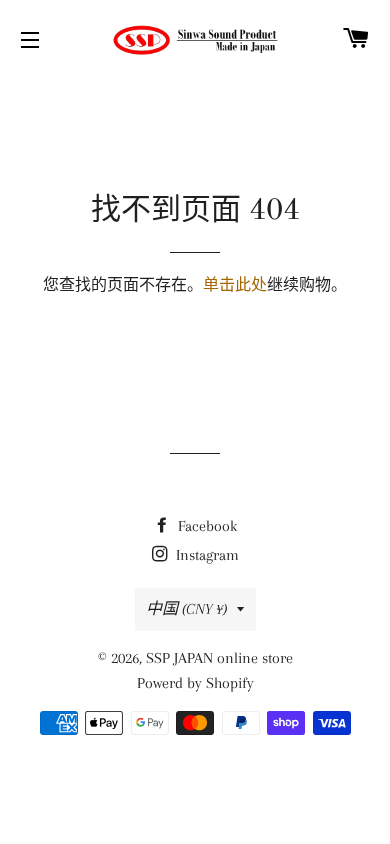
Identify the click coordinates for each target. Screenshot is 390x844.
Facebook (205, 526)
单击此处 (235, 285)
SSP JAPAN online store (219, 658)
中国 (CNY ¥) (186, 609)
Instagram (205, 555)
